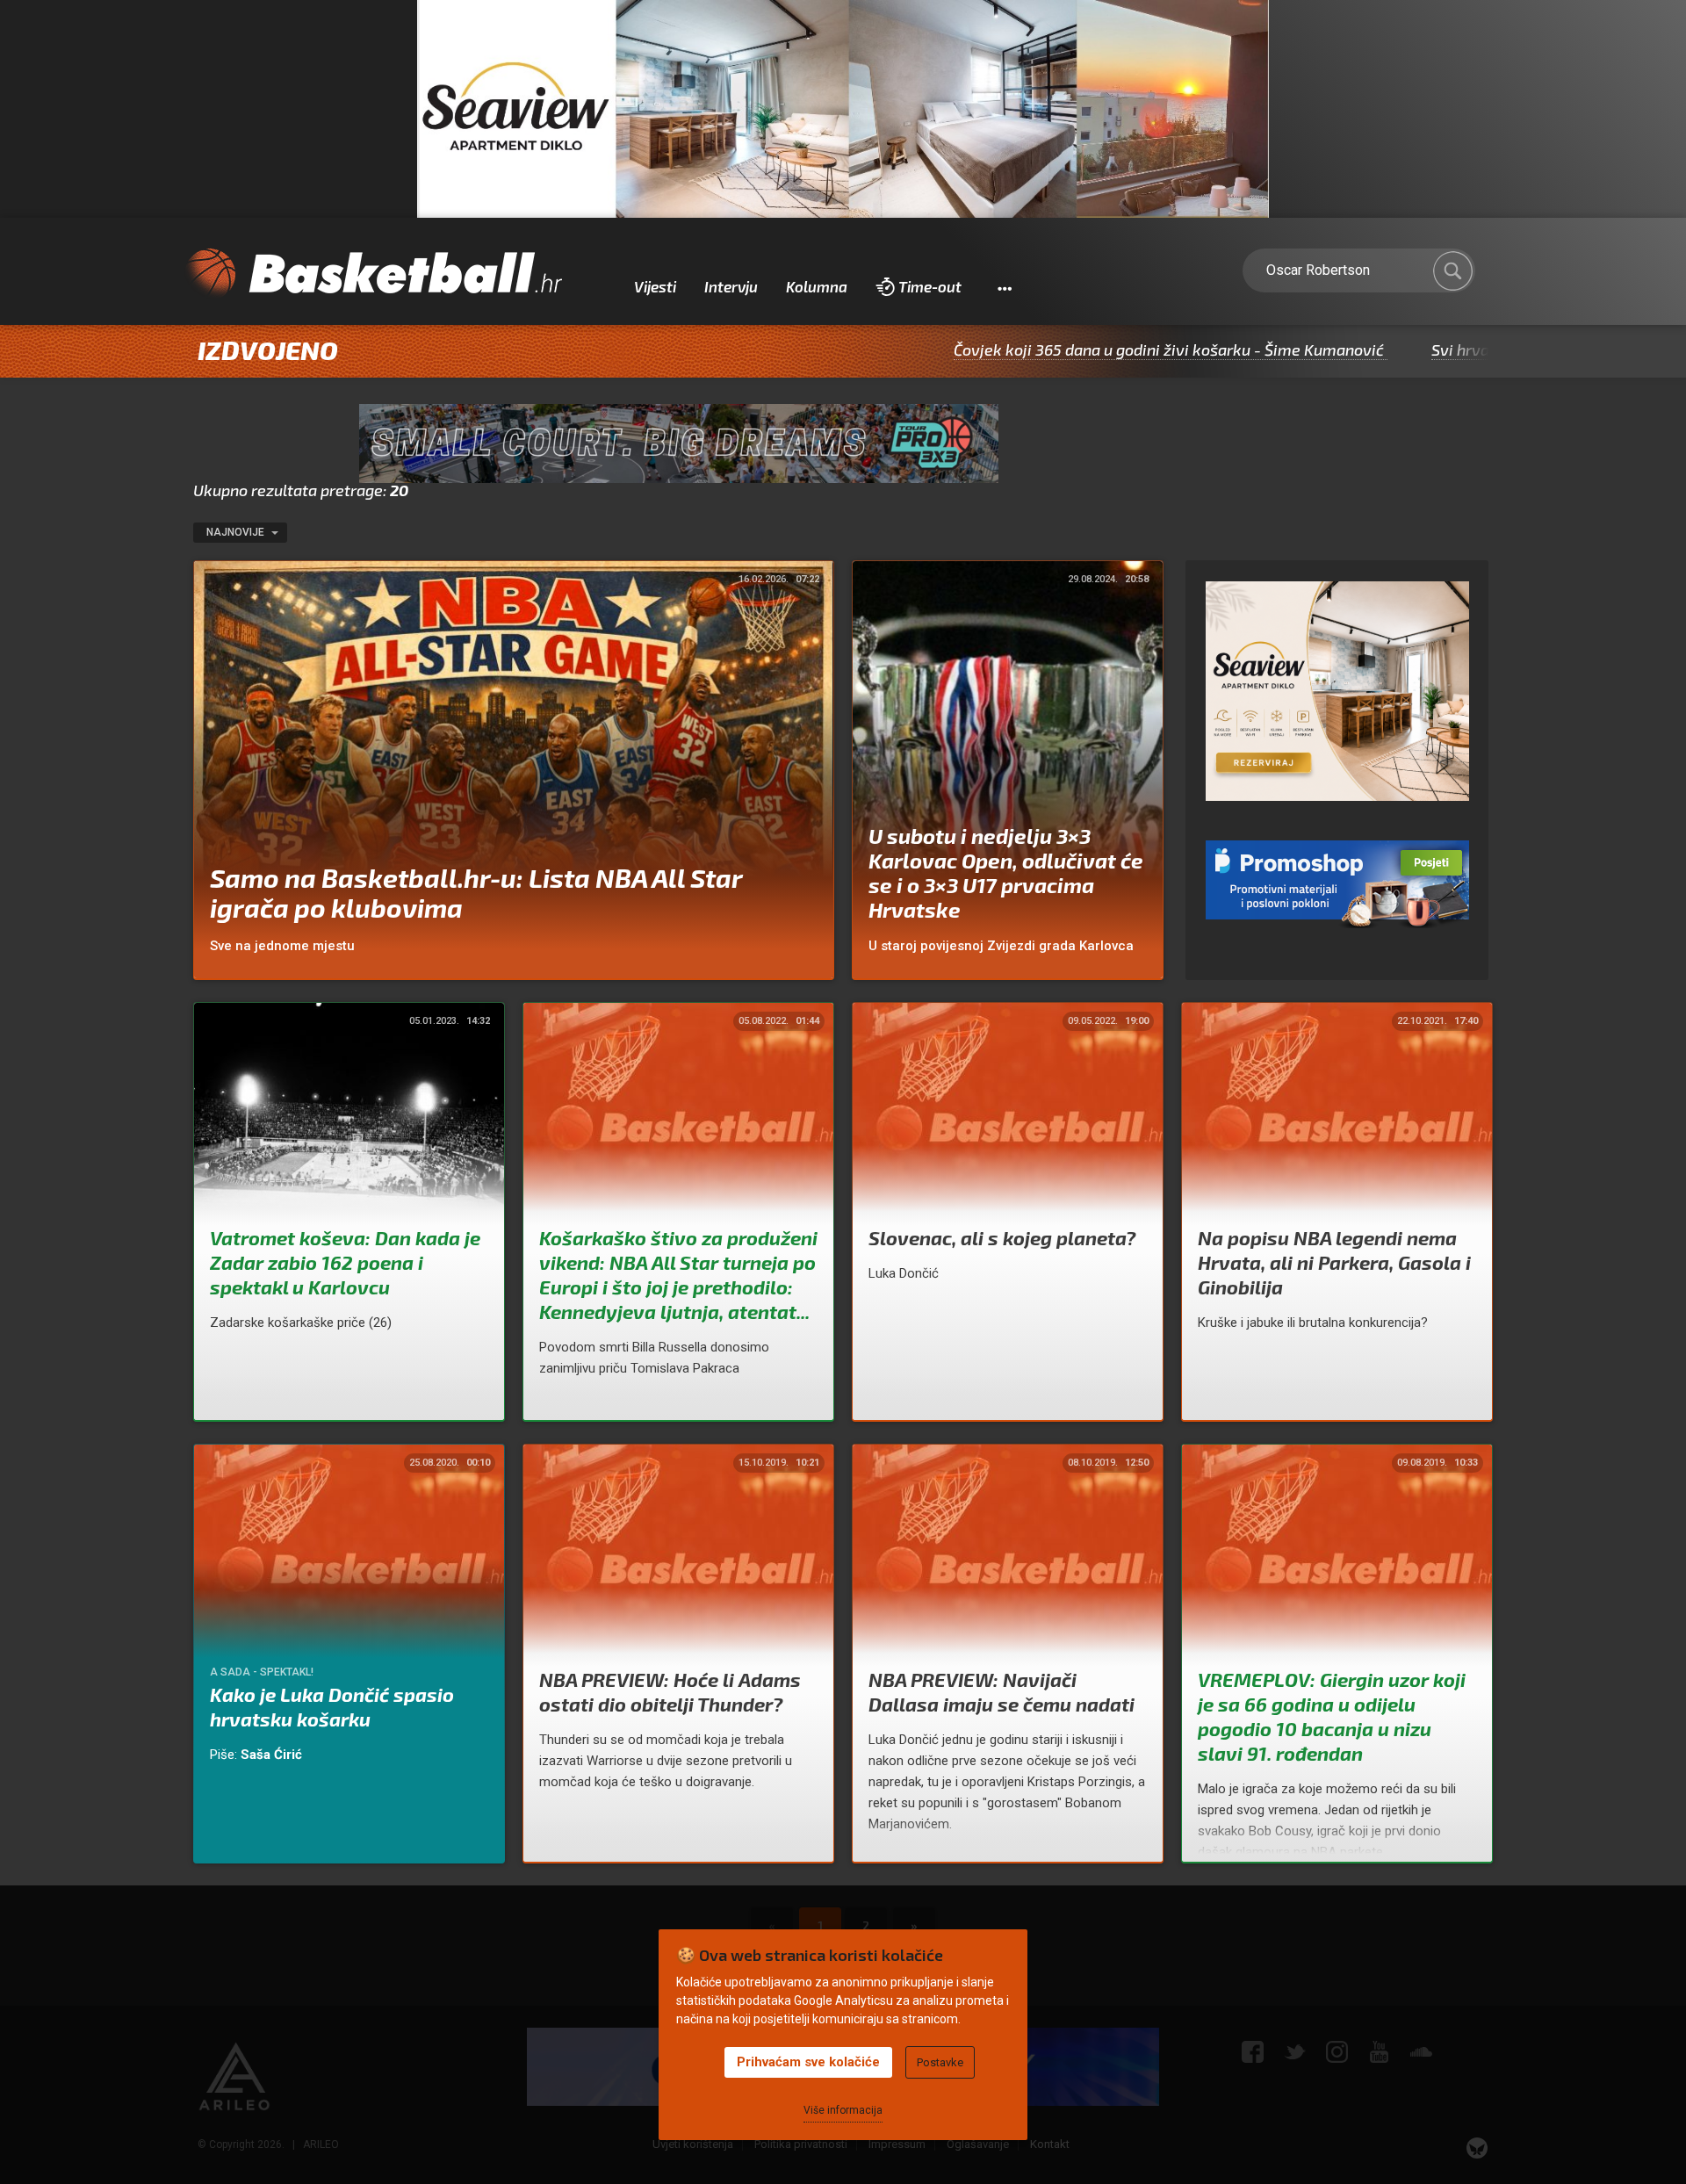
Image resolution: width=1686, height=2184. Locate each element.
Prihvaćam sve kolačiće (808, 2062)
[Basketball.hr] (373, 274)
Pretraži (1453, 271)
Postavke (940, 2062)
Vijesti (655, 286)
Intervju (731, 286)
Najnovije (237, 532)
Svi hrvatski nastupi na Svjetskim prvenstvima (1481, 350)
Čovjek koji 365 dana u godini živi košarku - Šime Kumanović (1052, 350)
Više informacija (843, 2110)
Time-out (930, 286)
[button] (1004, 287)
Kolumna (817, 286)
